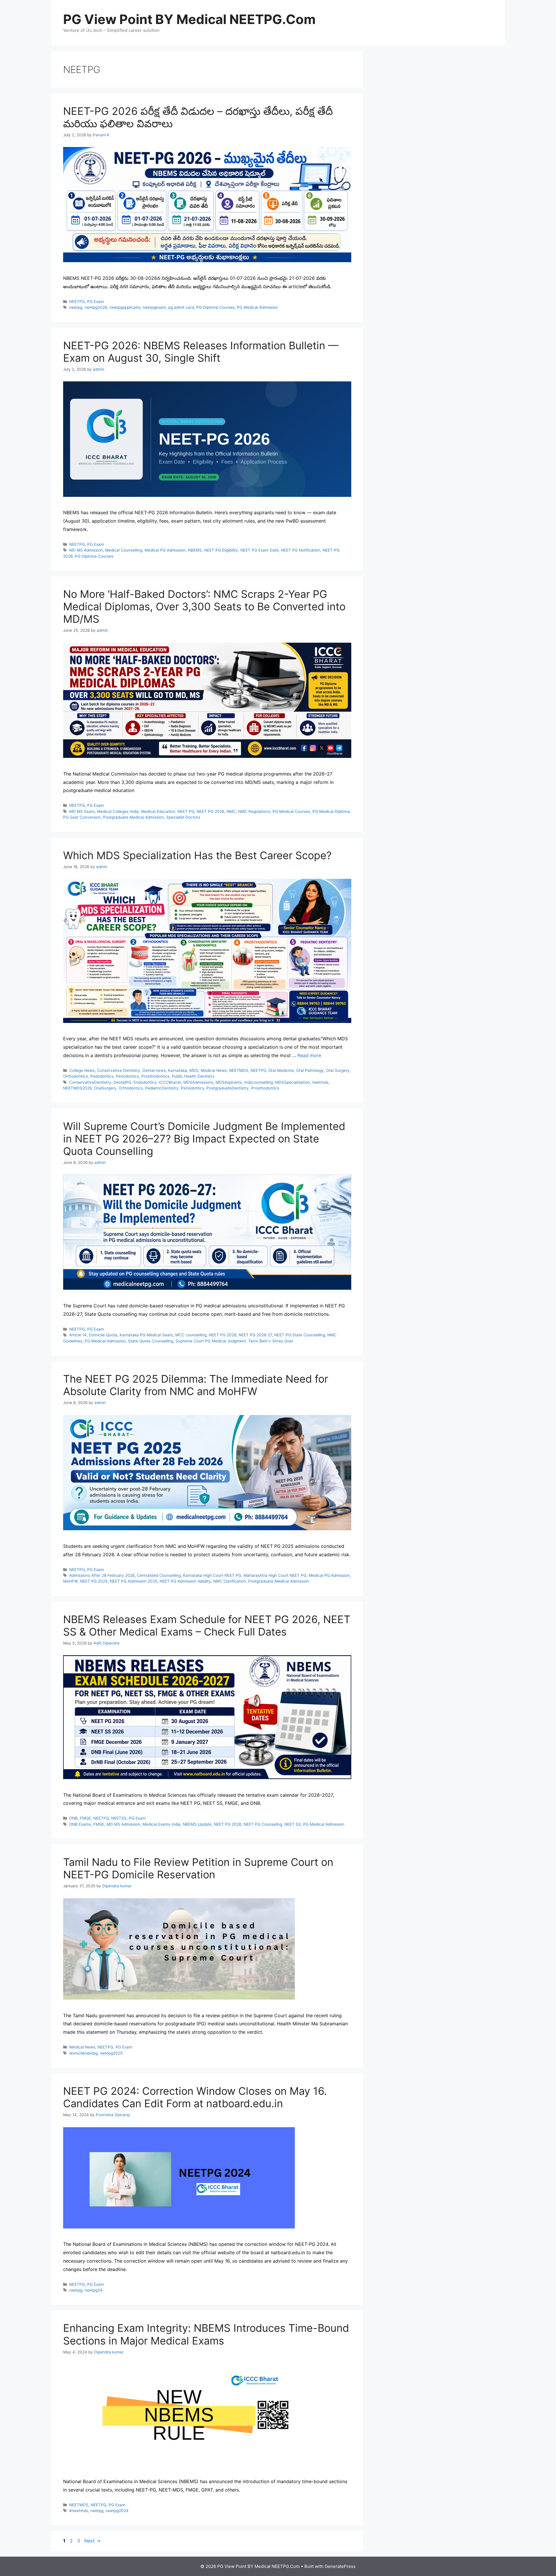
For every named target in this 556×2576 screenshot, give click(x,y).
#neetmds (79, 2511)
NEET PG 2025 (94, 1581)
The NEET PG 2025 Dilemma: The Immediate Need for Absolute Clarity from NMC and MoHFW (196, 1385)
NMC (231, 811)
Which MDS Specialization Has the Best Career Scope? (197, 855)
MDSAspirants (229, 1082)
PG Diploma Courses (215, 307)
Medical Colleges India (118, 811)
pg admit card (181, 307)
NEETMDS (239, 1070)
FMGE (85, 1818)
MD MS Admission (86, 550)
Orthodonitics (76, 1076)
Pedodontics (102, 1076)
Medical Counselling (124, 550)
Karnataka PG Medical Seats (146, 1335)
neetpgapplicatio (125, 307)
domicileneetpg (83, 2053)
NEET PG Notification (301, 550)
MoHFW (70, 1581)
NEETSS (119, 1818)
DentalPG (122, 1082)
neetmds (320, 1082)
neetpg (76, 307)
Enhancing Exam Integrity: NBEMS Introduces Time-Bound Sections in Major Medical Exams (206, 2334)
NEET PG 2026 (210, 811)
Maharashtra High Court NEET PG (275, 1575)
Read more (309, 1055)
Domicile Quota (103, 1335)
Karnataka (178, 1070)
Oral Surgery (338, 1070)
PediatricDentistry (162, 1088)
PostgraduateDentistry (228, 1088)
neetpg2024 (117, 2511)
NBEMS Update (197, 1824)
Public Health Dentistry (193, 1076)
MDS (194, 1070)
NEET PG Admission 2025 (133, 1581)
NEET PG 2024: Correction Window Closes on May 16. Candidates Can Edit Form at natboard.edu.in (195, 2097)
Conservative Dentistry (119, 1070)
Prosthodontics (155, 1076)
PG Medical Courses (291, 811)
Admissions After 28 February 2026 (102, 1575)
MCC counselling (191, 1335)
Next (92, 2541)
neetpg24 (94, 2290)
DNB (73, 1818)
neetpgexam (154, 307)
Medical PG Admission (165, 550)
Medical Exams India (161, 1824)
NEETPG (77, 302)
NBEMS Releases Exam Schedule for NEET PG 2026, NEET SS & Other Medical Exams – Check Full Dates (207, 1626)
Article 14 (78, 1335)
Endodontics (145, 1082)
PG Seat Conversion (82, 817)
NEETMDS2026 (77, 1088)
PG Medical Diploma (331, 811)
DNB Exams (80, 1824)
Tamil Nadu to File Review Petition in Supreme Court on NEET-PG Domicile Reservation (198, 1868)
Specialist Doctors (183, 817)
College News (82, 1070)
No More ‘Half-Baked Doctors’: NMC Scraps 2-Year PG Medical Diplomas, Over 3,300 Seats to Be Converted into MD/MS (204, 607)
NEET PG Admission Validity (185, 1581)
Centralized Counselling (159, 1575)
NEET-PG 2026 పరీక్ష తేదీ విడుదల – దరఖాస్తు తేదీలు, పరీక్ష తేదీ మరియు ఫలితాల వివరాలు (198, 117)
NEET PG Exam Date (259, 550)
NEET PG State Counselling (300, 1335)
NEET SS (293, 1824)
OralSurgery (105, 1088)
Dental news (154, 1070)
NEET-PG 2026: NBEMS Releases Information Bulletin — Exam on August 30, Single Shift (201, 352)
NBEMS (195, 550)
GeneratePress (340, 2566)
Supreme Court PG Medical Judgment (211, 1341)
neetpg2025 (111, 2053)
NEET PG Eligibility (221, 550)
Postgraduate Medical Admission (133, 817)
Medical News (214, 1070)
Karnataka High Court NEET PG (212, 1575)
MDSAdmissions (198, 1082)
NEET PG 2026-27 (255, 1335)
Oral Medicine (281, 1070)
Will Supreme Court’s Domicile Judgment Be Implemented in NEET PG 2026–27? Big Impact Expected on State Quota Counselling (204, 1139)
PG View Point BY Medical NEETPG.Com (189, 19)
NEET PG (186, 811)
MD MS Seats (82, 811)
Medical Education (158, 811)
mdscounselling (258, 1082)
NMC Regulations (254, 811)
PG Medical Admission (257, 307)
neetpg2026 (96, 307)
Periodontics (127, 1076)
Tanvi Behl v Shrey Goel (270, 1341)
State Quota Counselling (151, 1341)
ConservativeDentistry (90, 1082)
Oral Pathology (310, 1070)
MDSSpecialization (292, 1082)
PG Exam (96, 302)
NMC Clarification (229, 1581)
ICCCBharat (170, 1082)
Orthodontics (131, 1088)
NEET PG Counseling (263, 1824)
